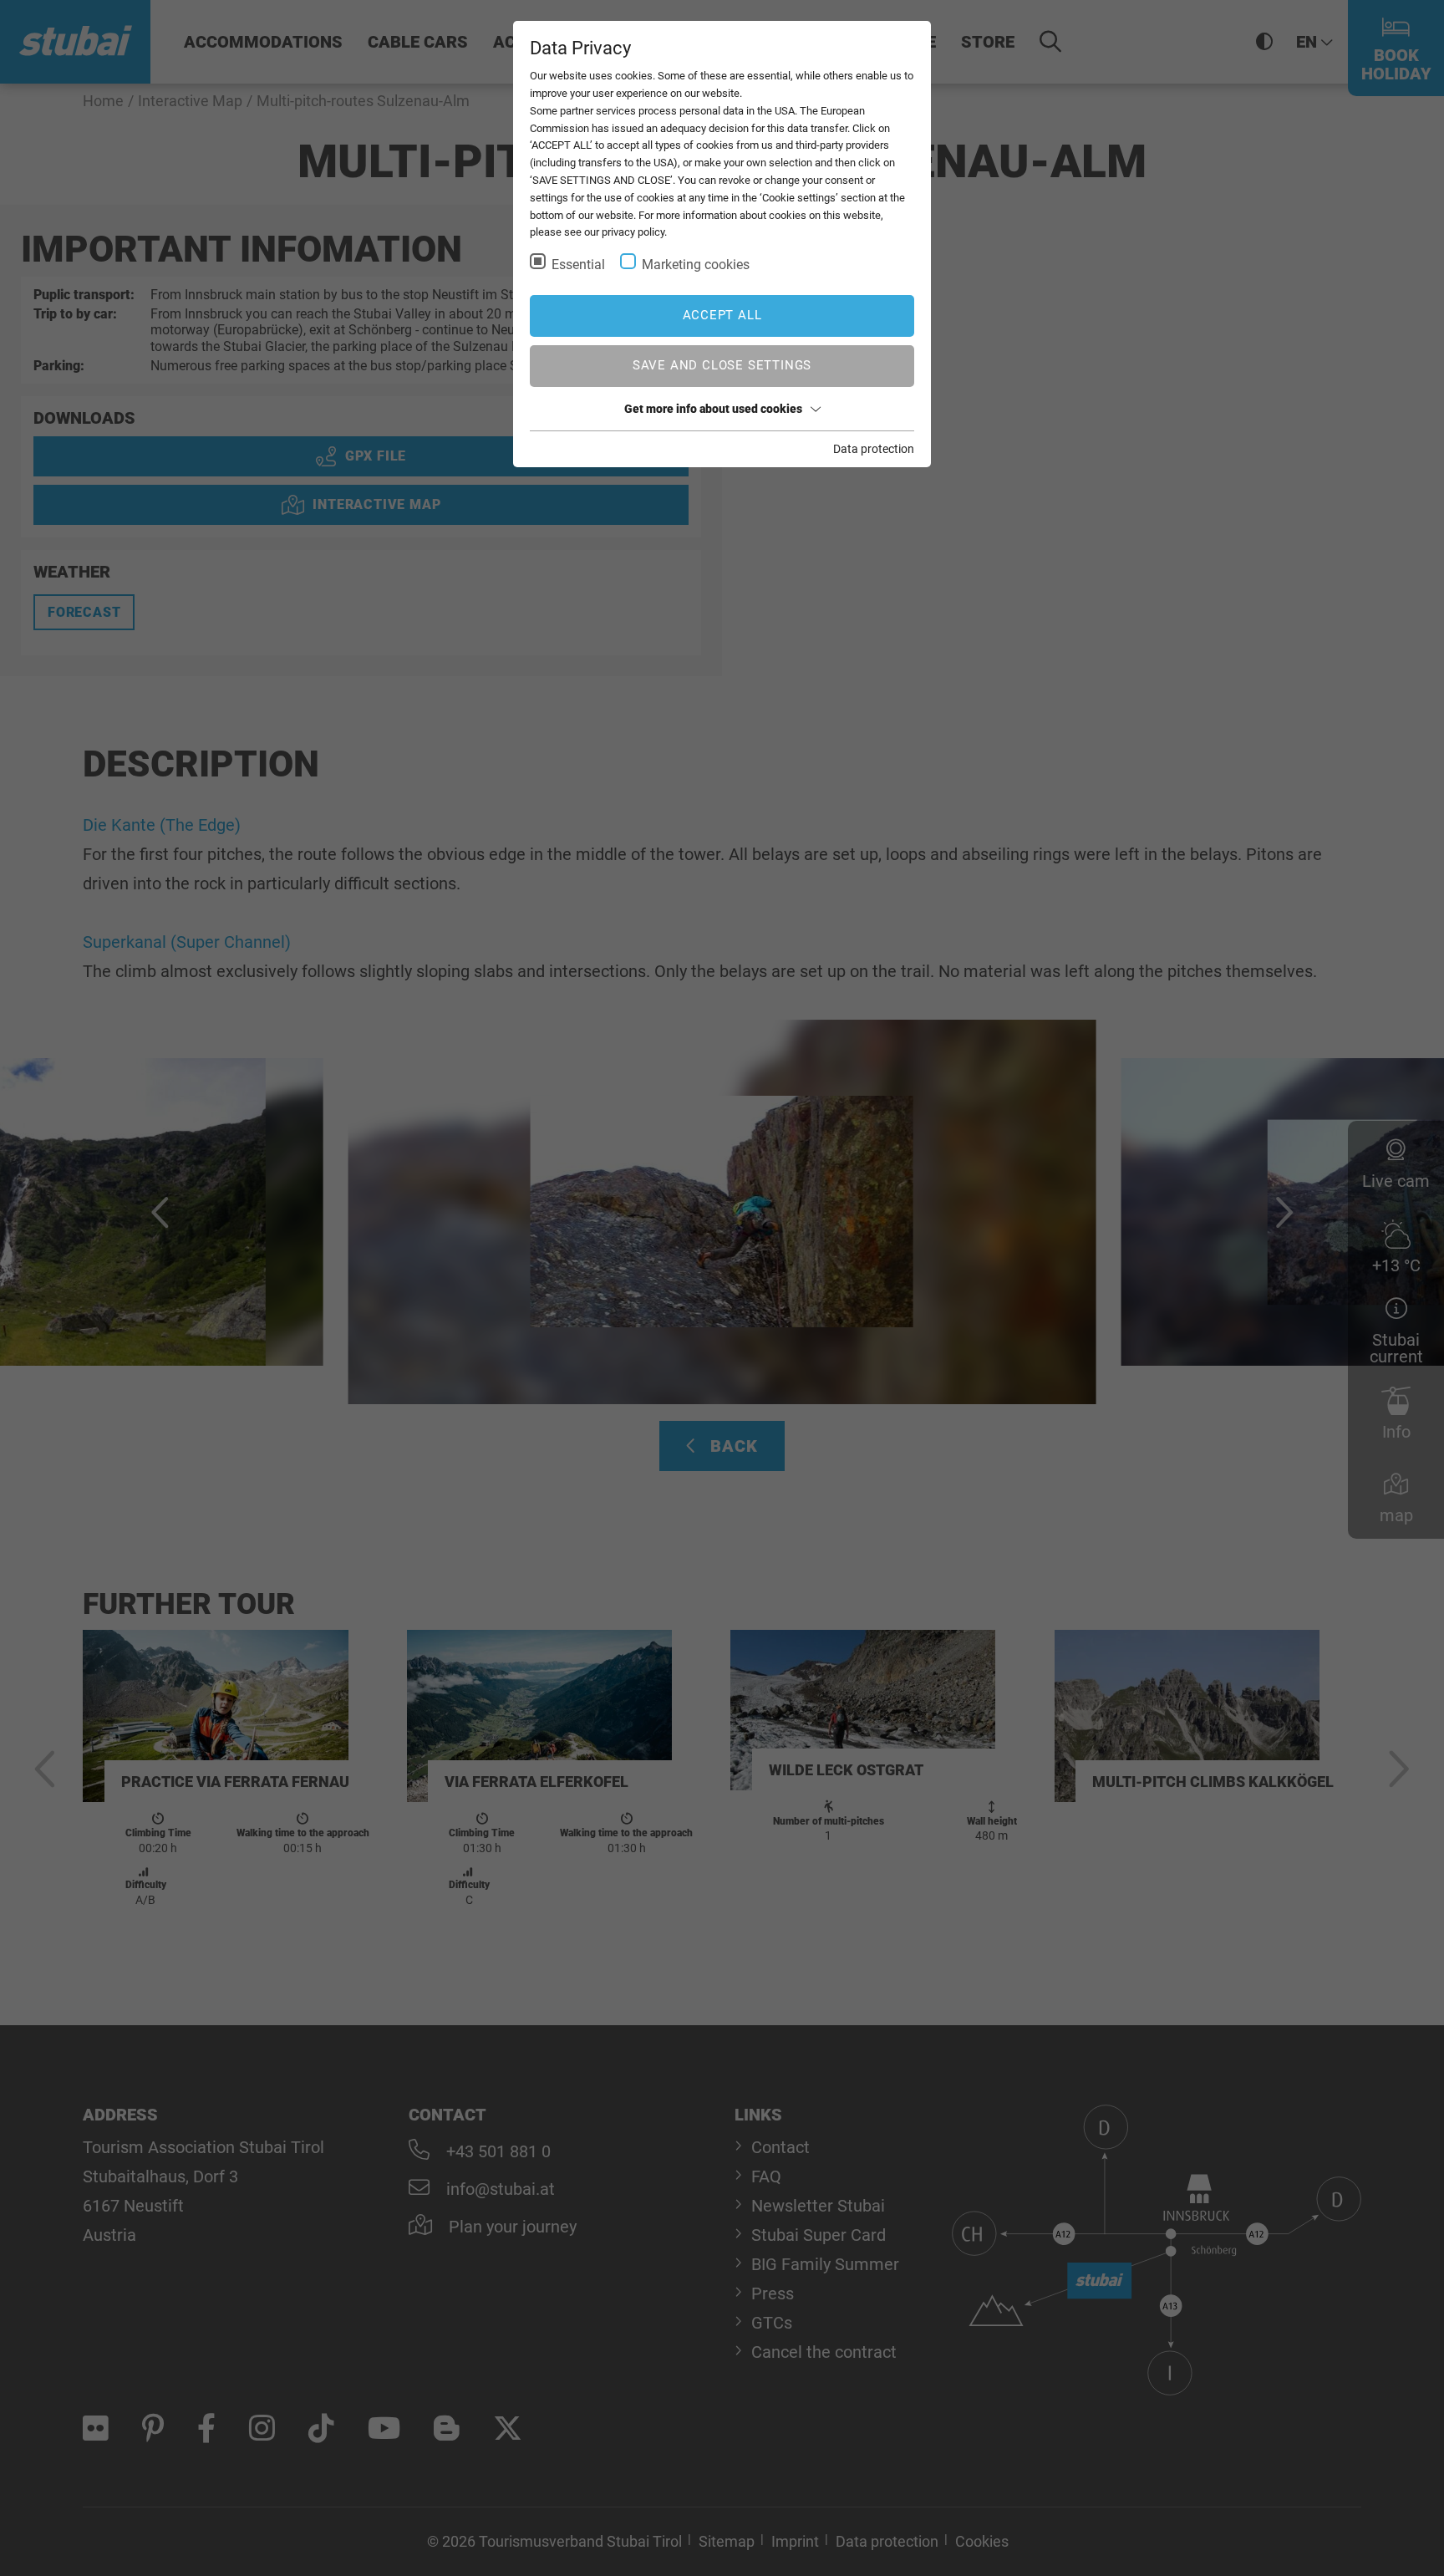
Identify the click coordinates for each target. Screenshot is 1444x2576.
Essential (578, 265)
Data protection (874, 449)
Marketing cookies (696, 265)
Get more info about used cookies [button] (713, 409)
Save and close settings (722, 365)
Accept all (722, 315)
